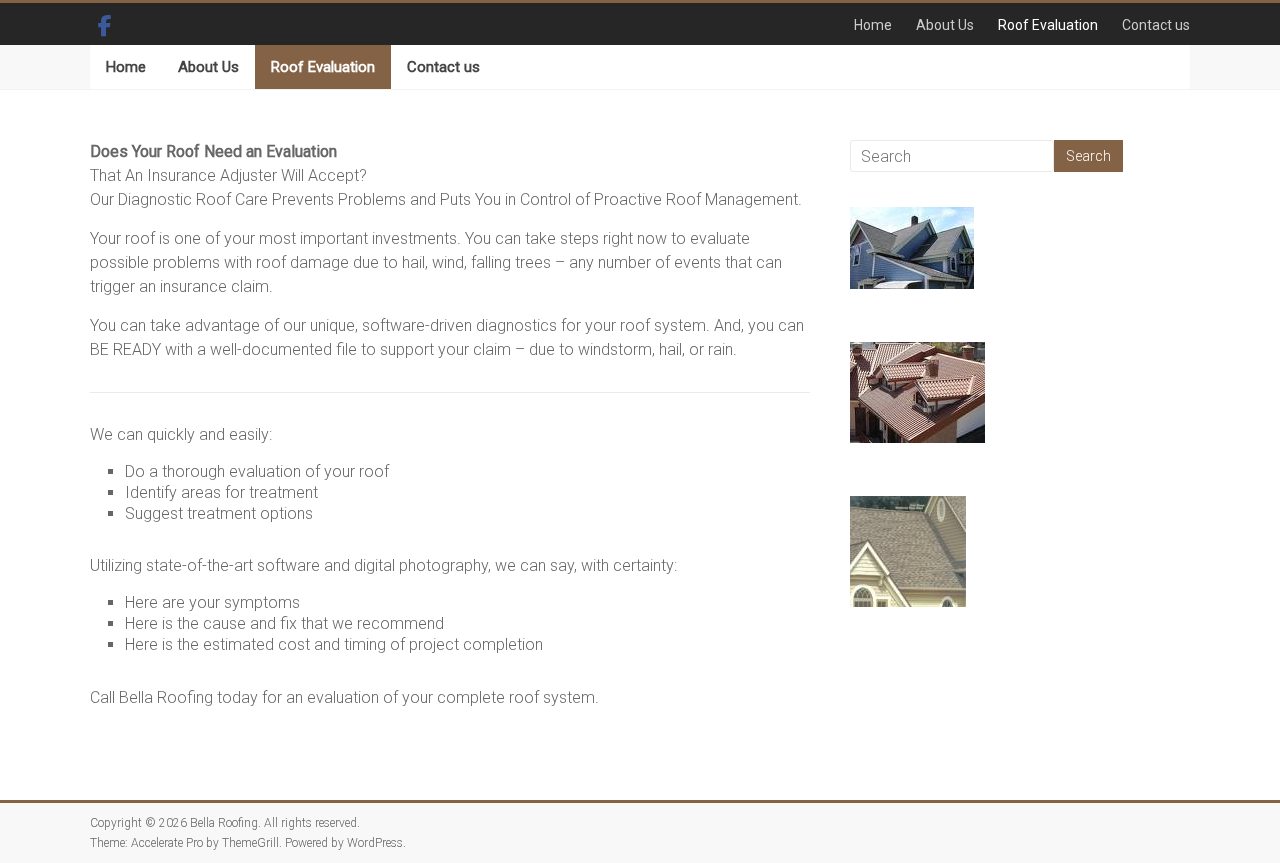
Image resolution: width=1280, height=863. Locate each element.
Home (873, 25)
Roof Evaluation (1048, 25)
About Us (945, 25)
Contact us (1156, 25)
